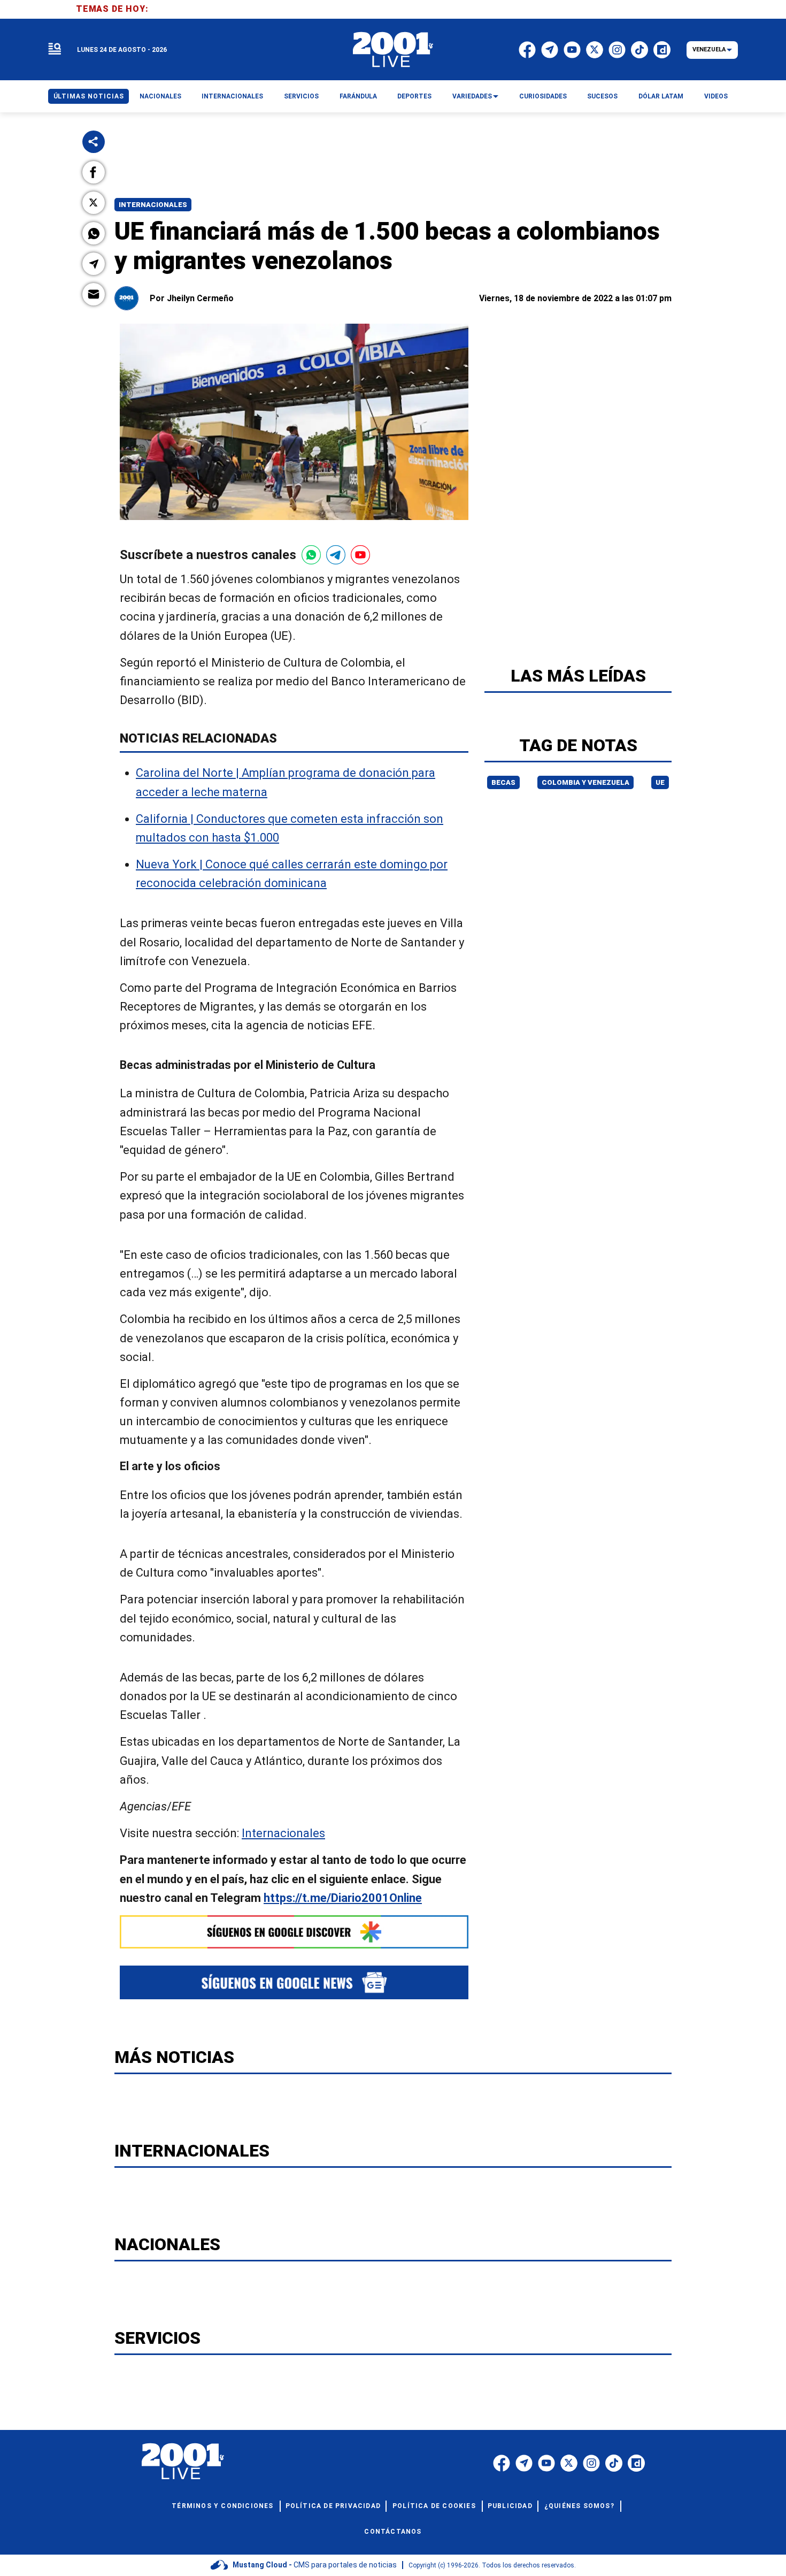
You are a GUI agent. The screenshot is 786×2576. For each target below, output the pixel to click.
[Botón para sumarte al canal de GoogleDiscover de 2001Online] (294, 1932)
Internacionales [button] (232, 96)
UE (660, 782)
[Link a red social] (502, 2463)
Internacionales (153, 205)
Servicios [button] (301, 96)
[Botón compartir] (94, 142)
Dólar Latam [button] (661, 96)
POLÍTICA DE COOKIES (434, 2506)
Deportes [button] (414, 96)
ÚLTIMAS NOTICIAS (89, 96)
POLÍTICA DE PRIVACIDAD (333, 2506)
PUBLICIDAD (510, 2506)
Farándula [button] (358, 96)
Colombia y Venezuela (585, 782)
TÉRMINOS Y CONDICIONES (222, 2506)
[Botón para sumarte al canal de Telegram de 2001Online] (336, 555)
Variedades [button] (472, 96)
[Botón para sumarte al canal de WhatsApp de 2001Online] (311, 555)
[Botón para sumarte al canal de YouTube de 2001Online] (360, 555)
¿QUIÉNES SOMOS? (579, 2506)
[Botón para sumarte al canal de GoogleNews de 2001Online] (294, 1982)
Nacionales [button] (160, 96)
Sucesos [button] (602, 96)
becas (503, 782)
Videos (716, 96)
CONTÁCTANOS (393, 2532)
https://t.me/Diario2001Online (343, 1898)
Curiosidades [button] (543, 96)
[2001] (393, 50)
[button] (94, 172)
